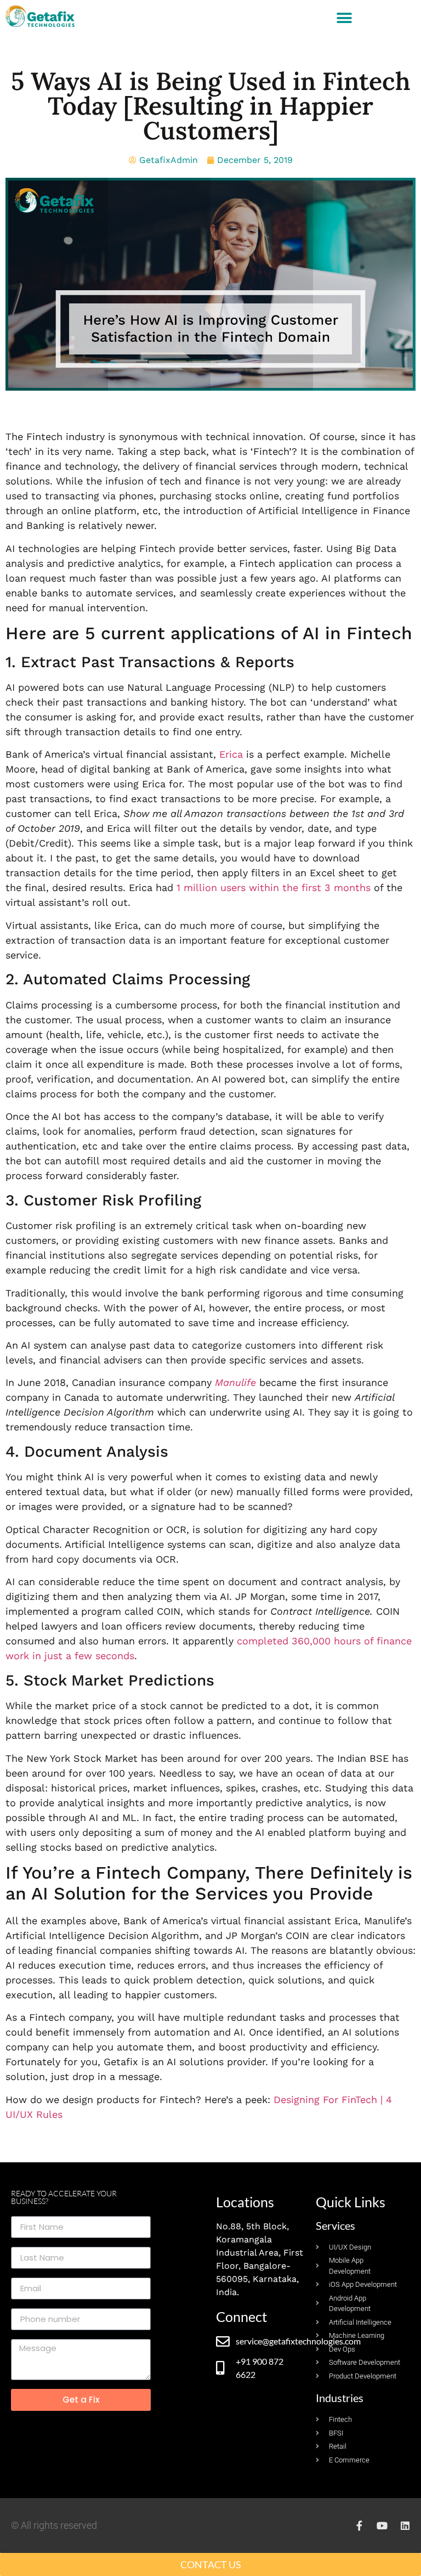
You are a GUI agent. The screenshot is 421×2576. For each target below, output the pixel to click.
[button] (345, 18)
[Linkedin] (405, 2526)
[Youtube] (382, 2526)
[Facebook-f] (359, 2526)
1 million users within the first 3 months (274, 887)
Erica (231, 754)
